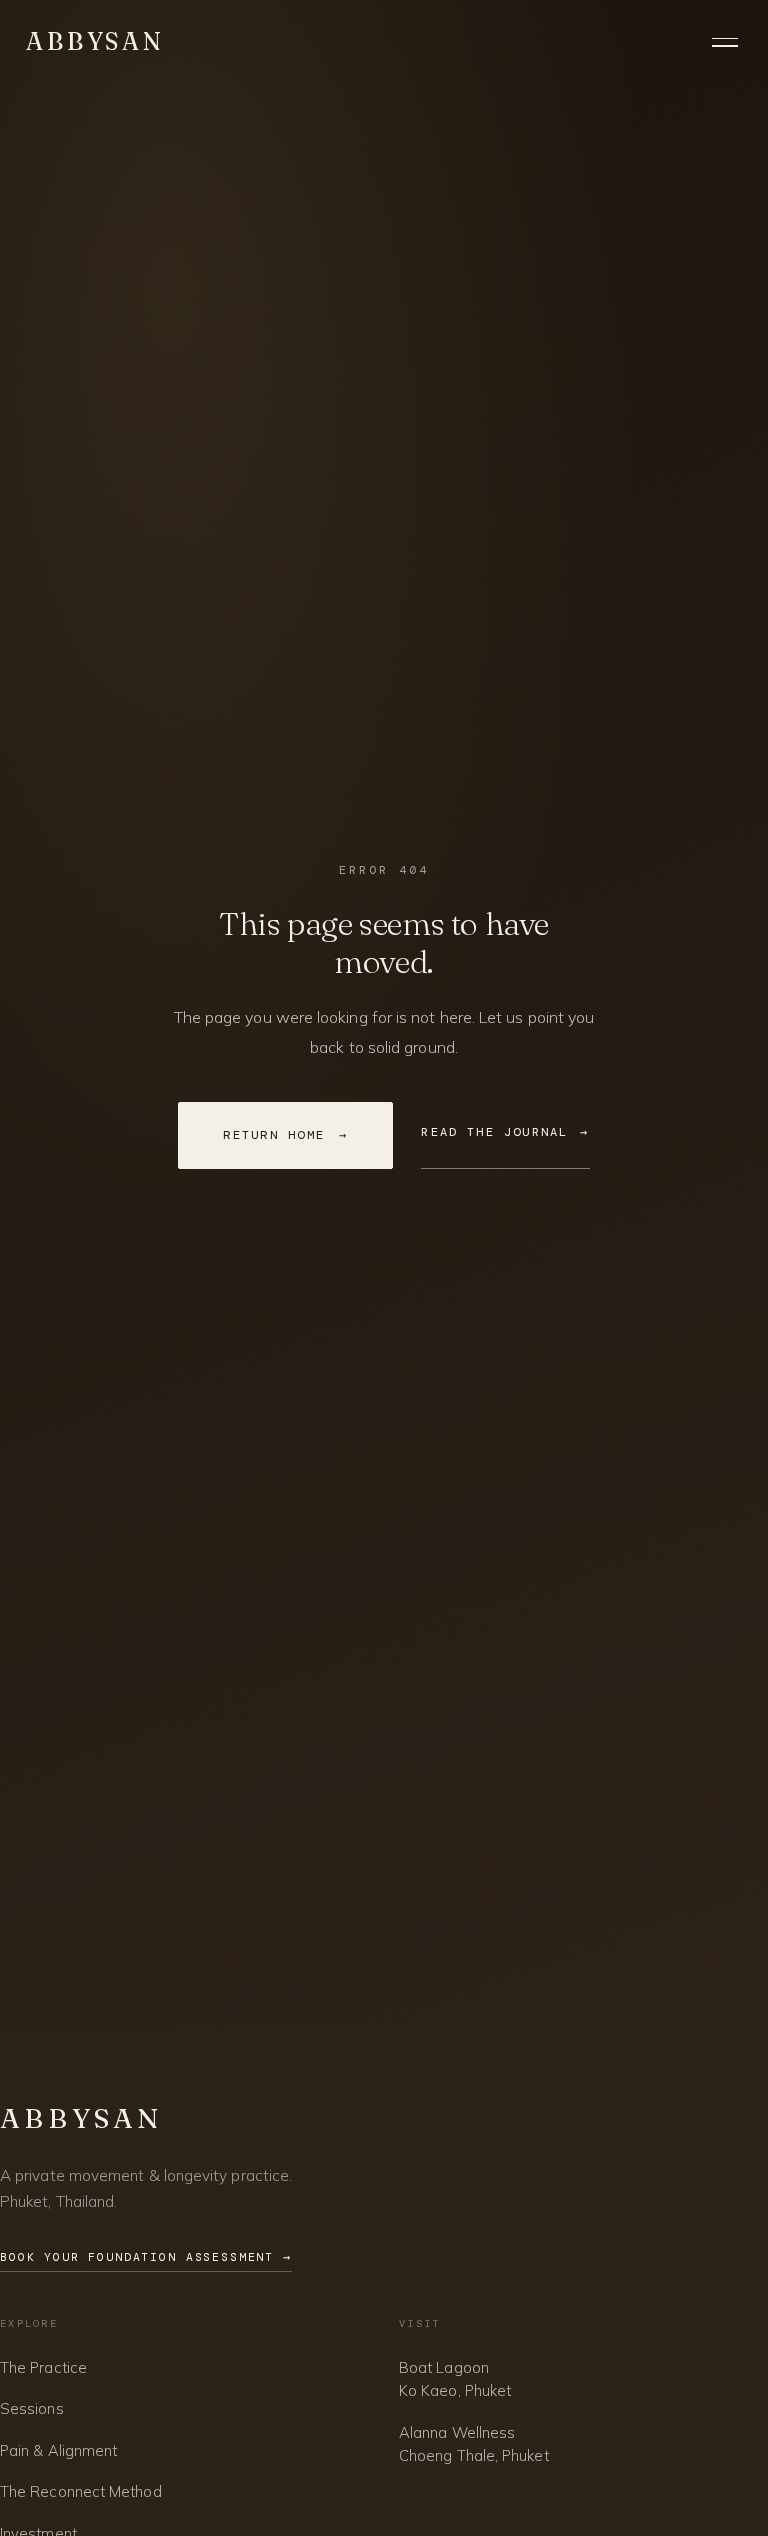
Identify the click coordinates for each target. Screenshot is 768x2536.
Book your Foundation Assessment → (146, 2257)
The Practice (43, 2367)
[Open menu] (727, 42)
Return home (285, 1135)
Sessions (32, 2408)
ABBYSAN (95, 41)
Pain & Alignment (58, 2450)
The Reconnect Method (81, 2491)
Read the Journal (505, 1132)
